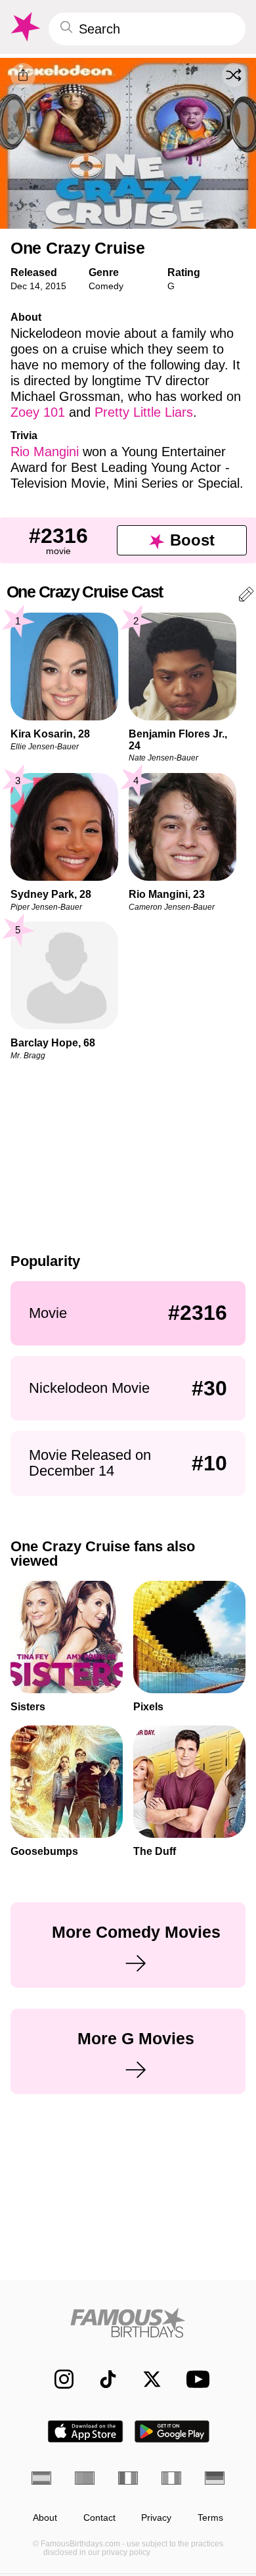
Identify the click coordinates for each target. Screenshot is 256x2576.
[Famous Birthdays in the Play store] (172, 2431)
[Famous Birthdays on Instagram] (57, 2379)
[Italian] (171, 2478)
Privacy (156, 2518)
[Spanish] (41, 2478)
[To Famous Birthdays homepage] (24, 27)
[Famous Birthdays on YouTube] (194, 2379)
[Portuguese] (85, 2478)
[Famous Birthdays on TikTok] (101, 2379)
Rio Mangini (45, 452)
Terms (210, 2518)
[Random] (234, 75)
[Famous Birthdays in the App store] (85, 2431)
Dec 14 (25, 286)
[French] (128, 2478)
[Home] (128, 2323)
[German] (215, 2478)
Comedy (106, 286)
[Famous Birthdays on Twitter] (145, 2379)
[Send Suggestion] (246, 597)
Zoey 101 (38, 412)
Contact (99, 2518)
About (45, 2518)
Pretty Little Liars (144, 412)
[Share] (23, 76)
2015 (56, 286)
